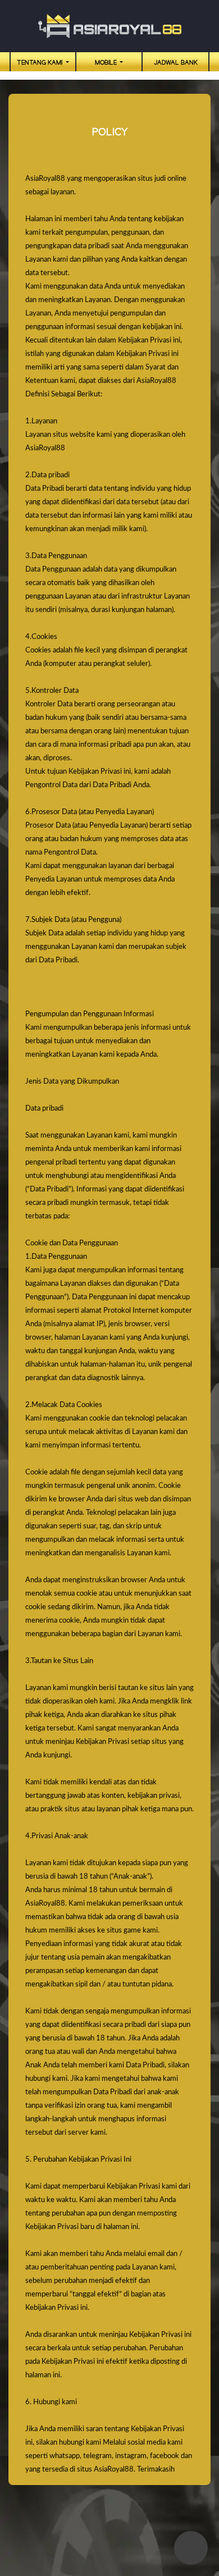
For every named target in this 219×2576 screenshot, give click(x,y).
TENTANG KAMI (40, 63)
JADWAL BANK (176, 63)
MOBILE (107, 63)
